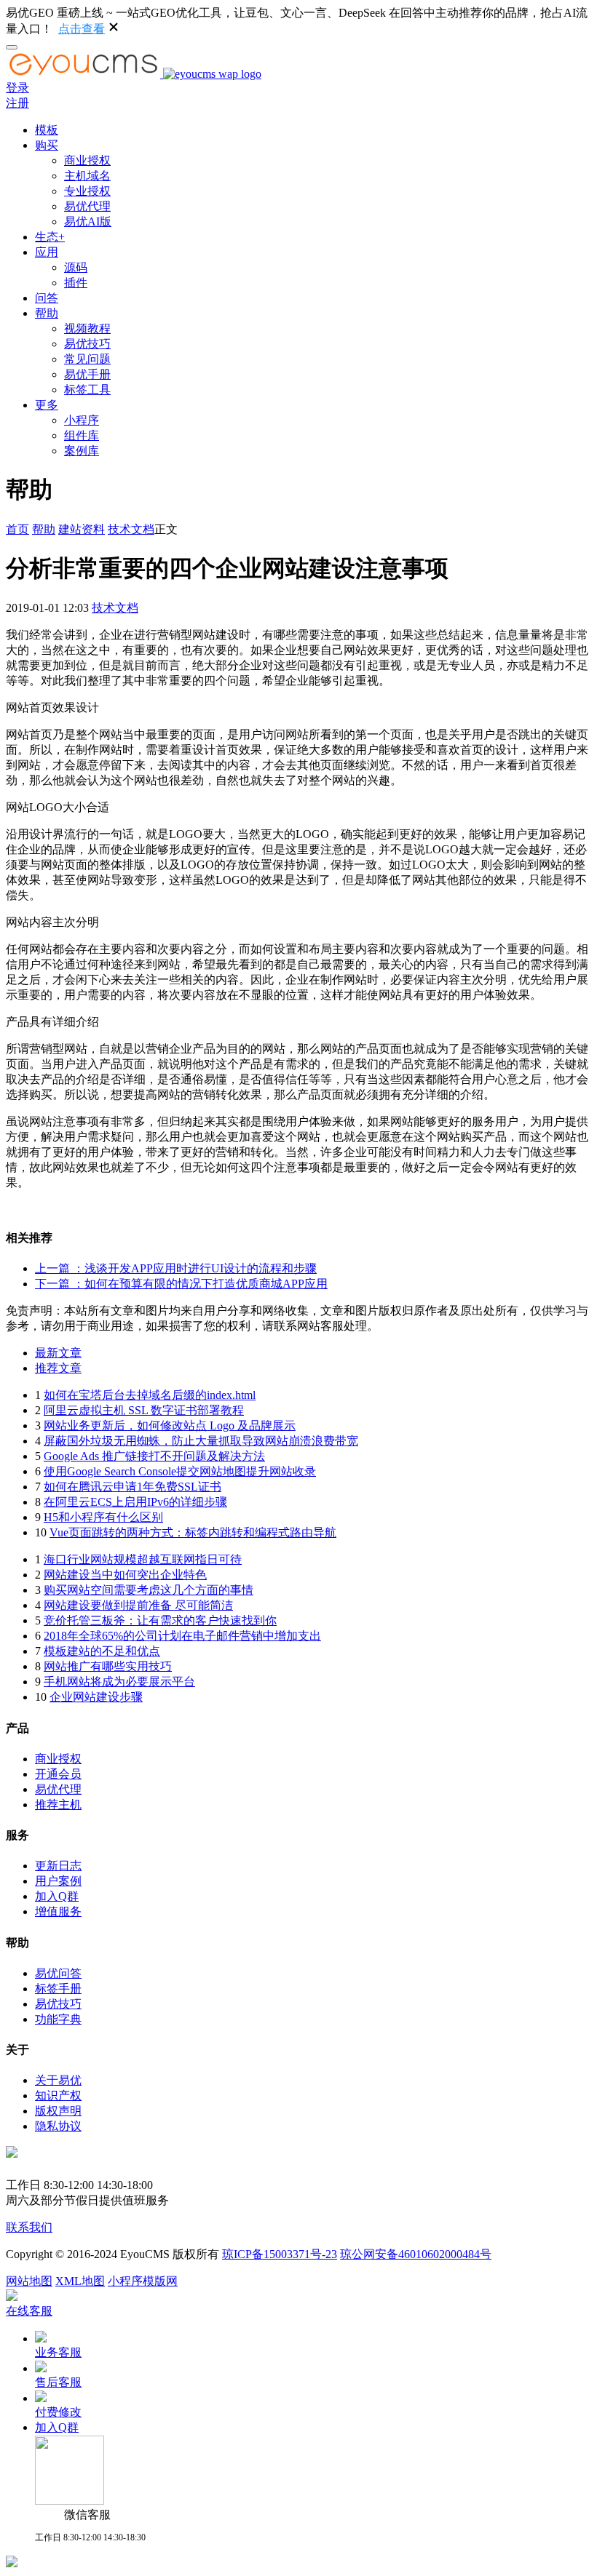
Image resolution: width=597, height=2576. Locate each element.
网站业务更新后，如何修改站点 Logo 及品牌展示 (170, 1425)
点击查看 (82, 29)
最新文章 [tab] (58, 1353)
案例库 (82, 451)
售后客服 (58, 2382)
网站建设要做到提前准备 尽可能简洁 (138, 1605)
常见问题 (87, 359)
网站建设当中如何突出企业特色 (125, 1575)
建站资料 (82, 529)
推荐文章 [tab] (58, 1368)
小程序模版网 (143, 2281)
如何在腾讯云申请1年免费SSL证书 (133, 1487)
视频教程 (87, 328)
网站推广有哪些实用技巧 (108, 1666)
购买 (47, 145)
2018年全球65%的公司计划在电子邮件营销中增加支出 (182, 1636)
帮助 (47, 313)
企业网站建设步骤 (96, 1697)
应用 (47, 252)
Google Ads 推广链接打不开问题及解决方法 (154, 1456)
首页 (17, 529)
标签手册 (58, 1989)
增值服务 (58, 1911)
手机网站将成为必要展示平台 (119, 1682)
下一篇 (181, 1284)
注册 (17, 103)
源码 (76, 267)
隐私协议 (58, 2126)
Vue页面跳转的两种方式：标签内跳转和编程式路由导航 (193, 1532)
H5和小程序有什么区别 (103, 1517)
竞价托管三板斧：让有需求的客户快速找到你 (160, 1620)
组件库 (82, 435)
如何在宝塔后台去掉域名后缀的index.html (150, 1395)
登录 (17, 88)
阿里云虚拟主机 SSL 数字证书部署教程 (144, 1410)
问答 (47, 298)
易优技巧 (87, 344)
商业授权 (87, 160)
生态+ (50, 237)
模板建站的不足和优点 (102, 1651)
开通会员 (58, 1774)
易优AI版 (88, 222)
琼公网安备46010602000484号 (416, 2254)
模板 (47, 130)
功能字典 (58, 2019)
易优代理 (87, 206)
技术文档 (131, 529)
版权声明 (58, 2111)
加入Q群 (57, 1896)
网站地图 (29, 2281)
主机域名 (87, 176)
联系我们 (29, 2227)
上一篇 (176, 1268)
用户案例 (58, 1881)
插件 (76, 283)
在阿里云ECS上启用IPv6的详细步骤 (135, 1502)
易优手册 (87, 374)
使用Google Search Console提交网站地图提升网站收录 (180, 1471)
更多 (47, 405)
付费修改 (58, 2412)
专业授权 (87, 191)
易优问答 (58, 1973)
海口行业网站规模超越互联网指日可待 (143, 1559)
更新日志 (58, 1866)
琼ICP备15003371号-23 (280, 2254)
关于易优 (58, 2080)
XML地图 (80, 2281)
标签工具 (87, 390)
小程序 (82, 420)
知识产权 (58, 2096)
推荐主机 (58, 1805)
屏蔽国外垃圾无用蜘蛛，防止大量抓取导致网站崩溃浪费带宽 (201, 1441)
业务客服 (58, 2352)
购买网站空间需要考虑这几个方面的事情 (149, 1590)
